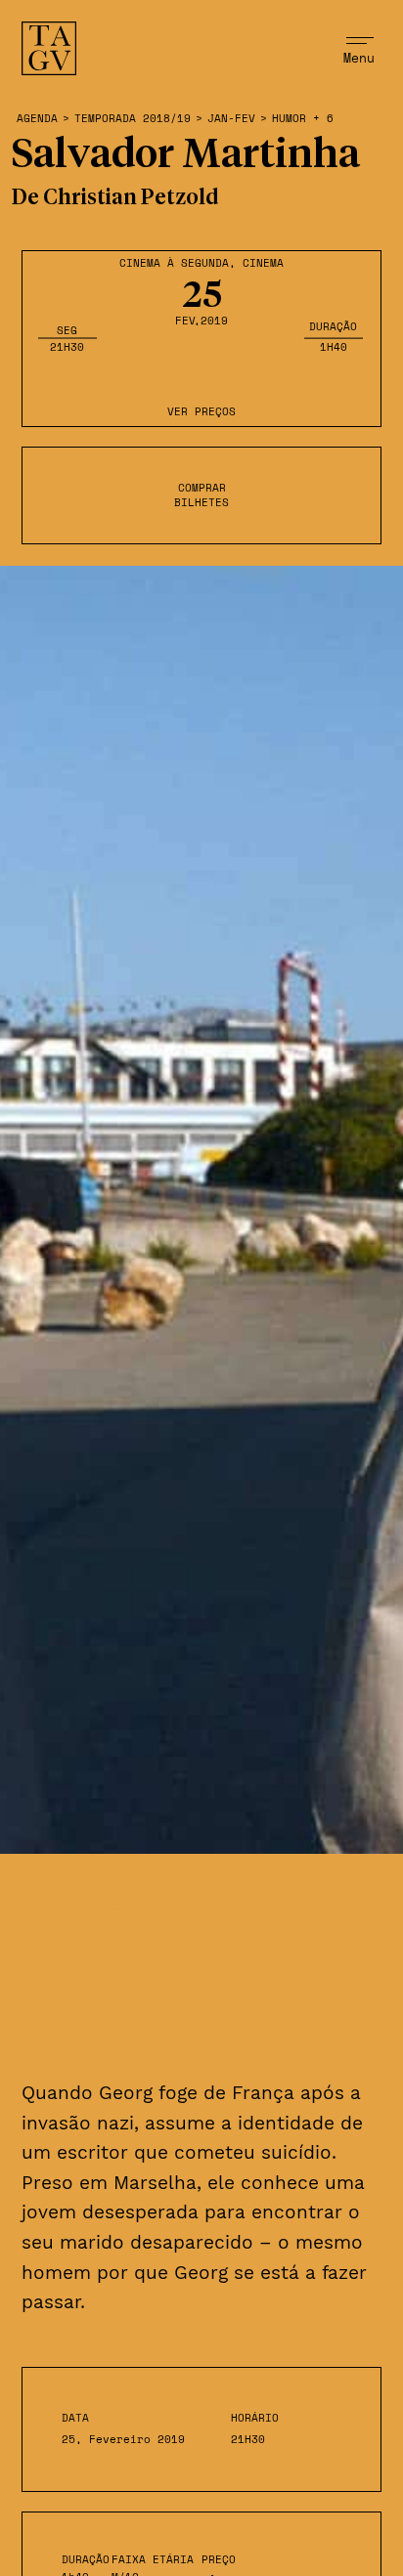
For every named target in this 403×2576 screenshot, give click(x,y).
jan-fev (231, 119)
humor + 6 (303, 119)
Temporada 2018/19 (133, 119)
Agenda (37, 119)
